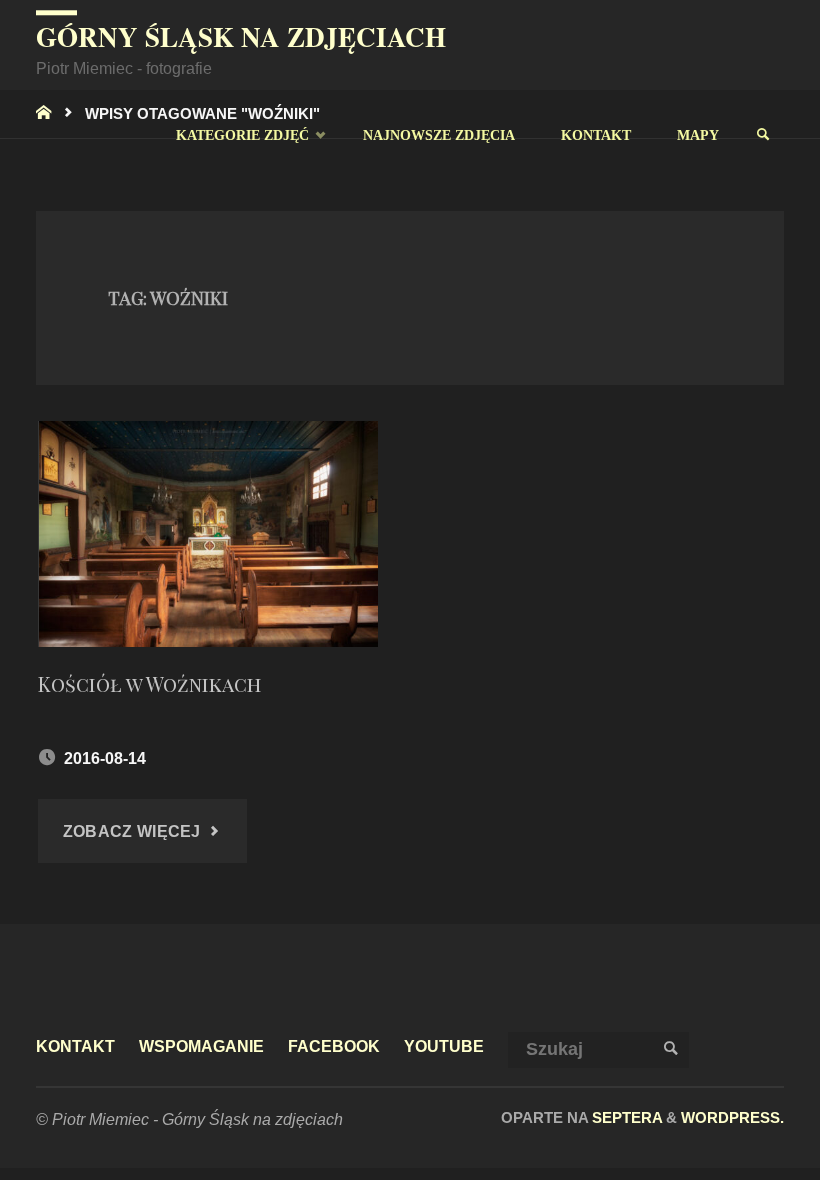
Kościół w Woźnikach (149, 683)
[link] (762, 135)
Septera (625, 1117)
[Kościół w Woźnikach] (207, 534)
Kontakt (75, 1046)
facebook (334, 1046)
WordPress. (732, 1117)
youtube (444, 1046)
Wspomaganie (201, 1046)
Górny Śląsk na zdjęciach (241, 36)
